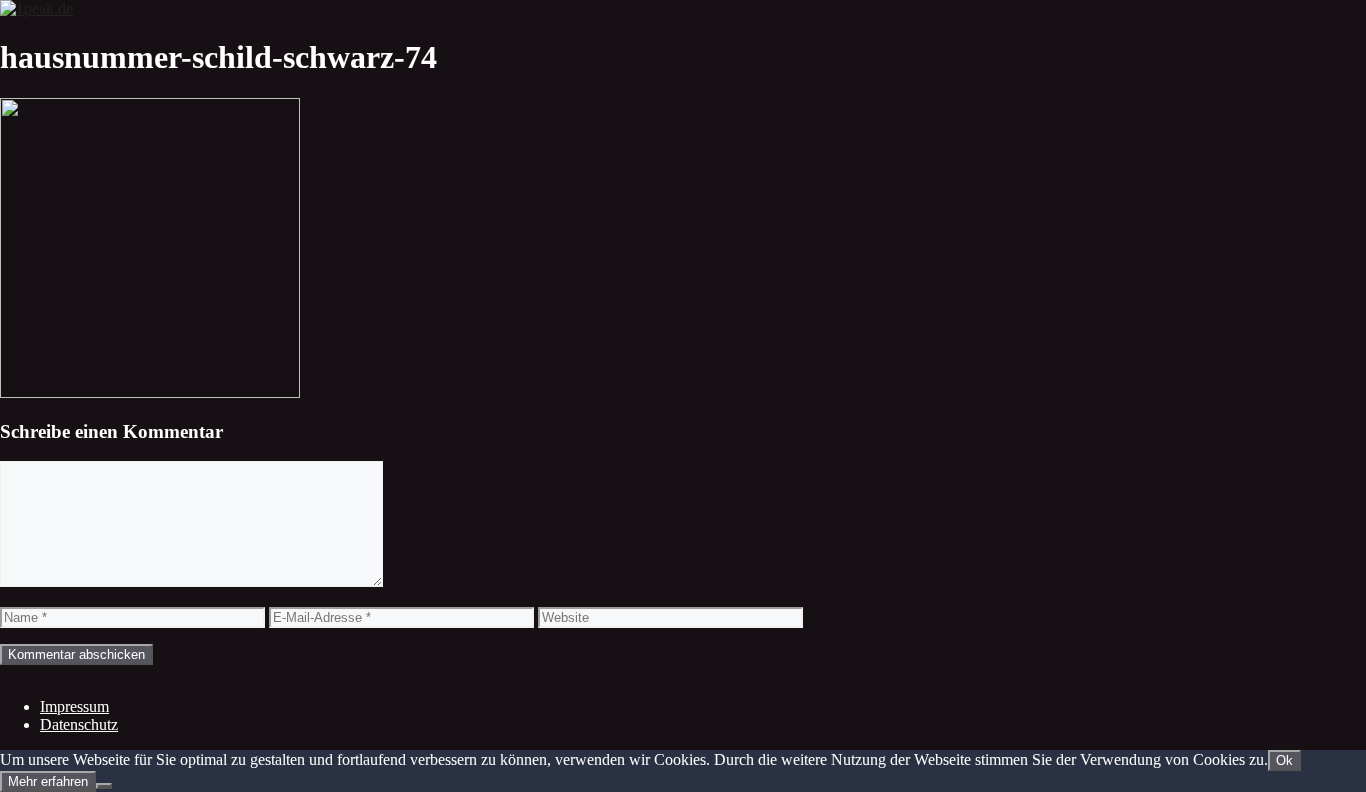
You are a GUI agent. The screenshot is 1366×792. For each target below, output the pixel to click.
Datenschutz (79, 724)
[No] (104, 786)
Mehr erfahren (48, 781)
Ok (1284, 760)
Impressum (74, 706)
